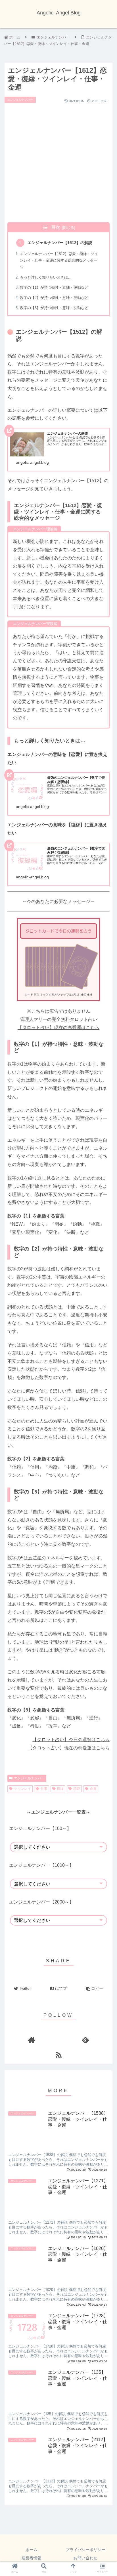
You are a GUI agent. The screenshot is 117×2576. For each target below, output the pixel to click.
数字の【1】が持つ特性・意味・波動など (54, 287)
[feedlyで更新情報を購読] (85, 2040)
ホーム (32, 2550)
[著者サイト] (32, 2040)
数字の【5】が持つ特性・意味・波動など (54, 308)
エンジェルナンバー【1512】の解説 (60, 243)
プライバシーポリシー (85, 2550)
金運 (93, 1789)
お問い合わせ (85, 2558)
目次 (56, 227)
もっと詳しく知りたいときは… (46, 277)
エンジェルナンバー (29, 1778)
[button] (105, 1242)
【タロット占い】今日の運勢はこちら (71, 1740)
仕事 (44, 1789)
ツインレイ (22, 1789)
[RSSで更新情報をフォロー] (58, 2055)
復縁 (60, 1789)
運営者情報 (32, 2558)
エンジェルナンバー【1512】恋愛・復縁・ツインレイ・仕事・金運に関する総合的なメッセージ (59, 260)
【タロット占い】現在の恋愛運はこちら (58, 1028)
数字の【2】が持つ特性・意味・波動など (54, 298)
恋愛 (77, 1789)
